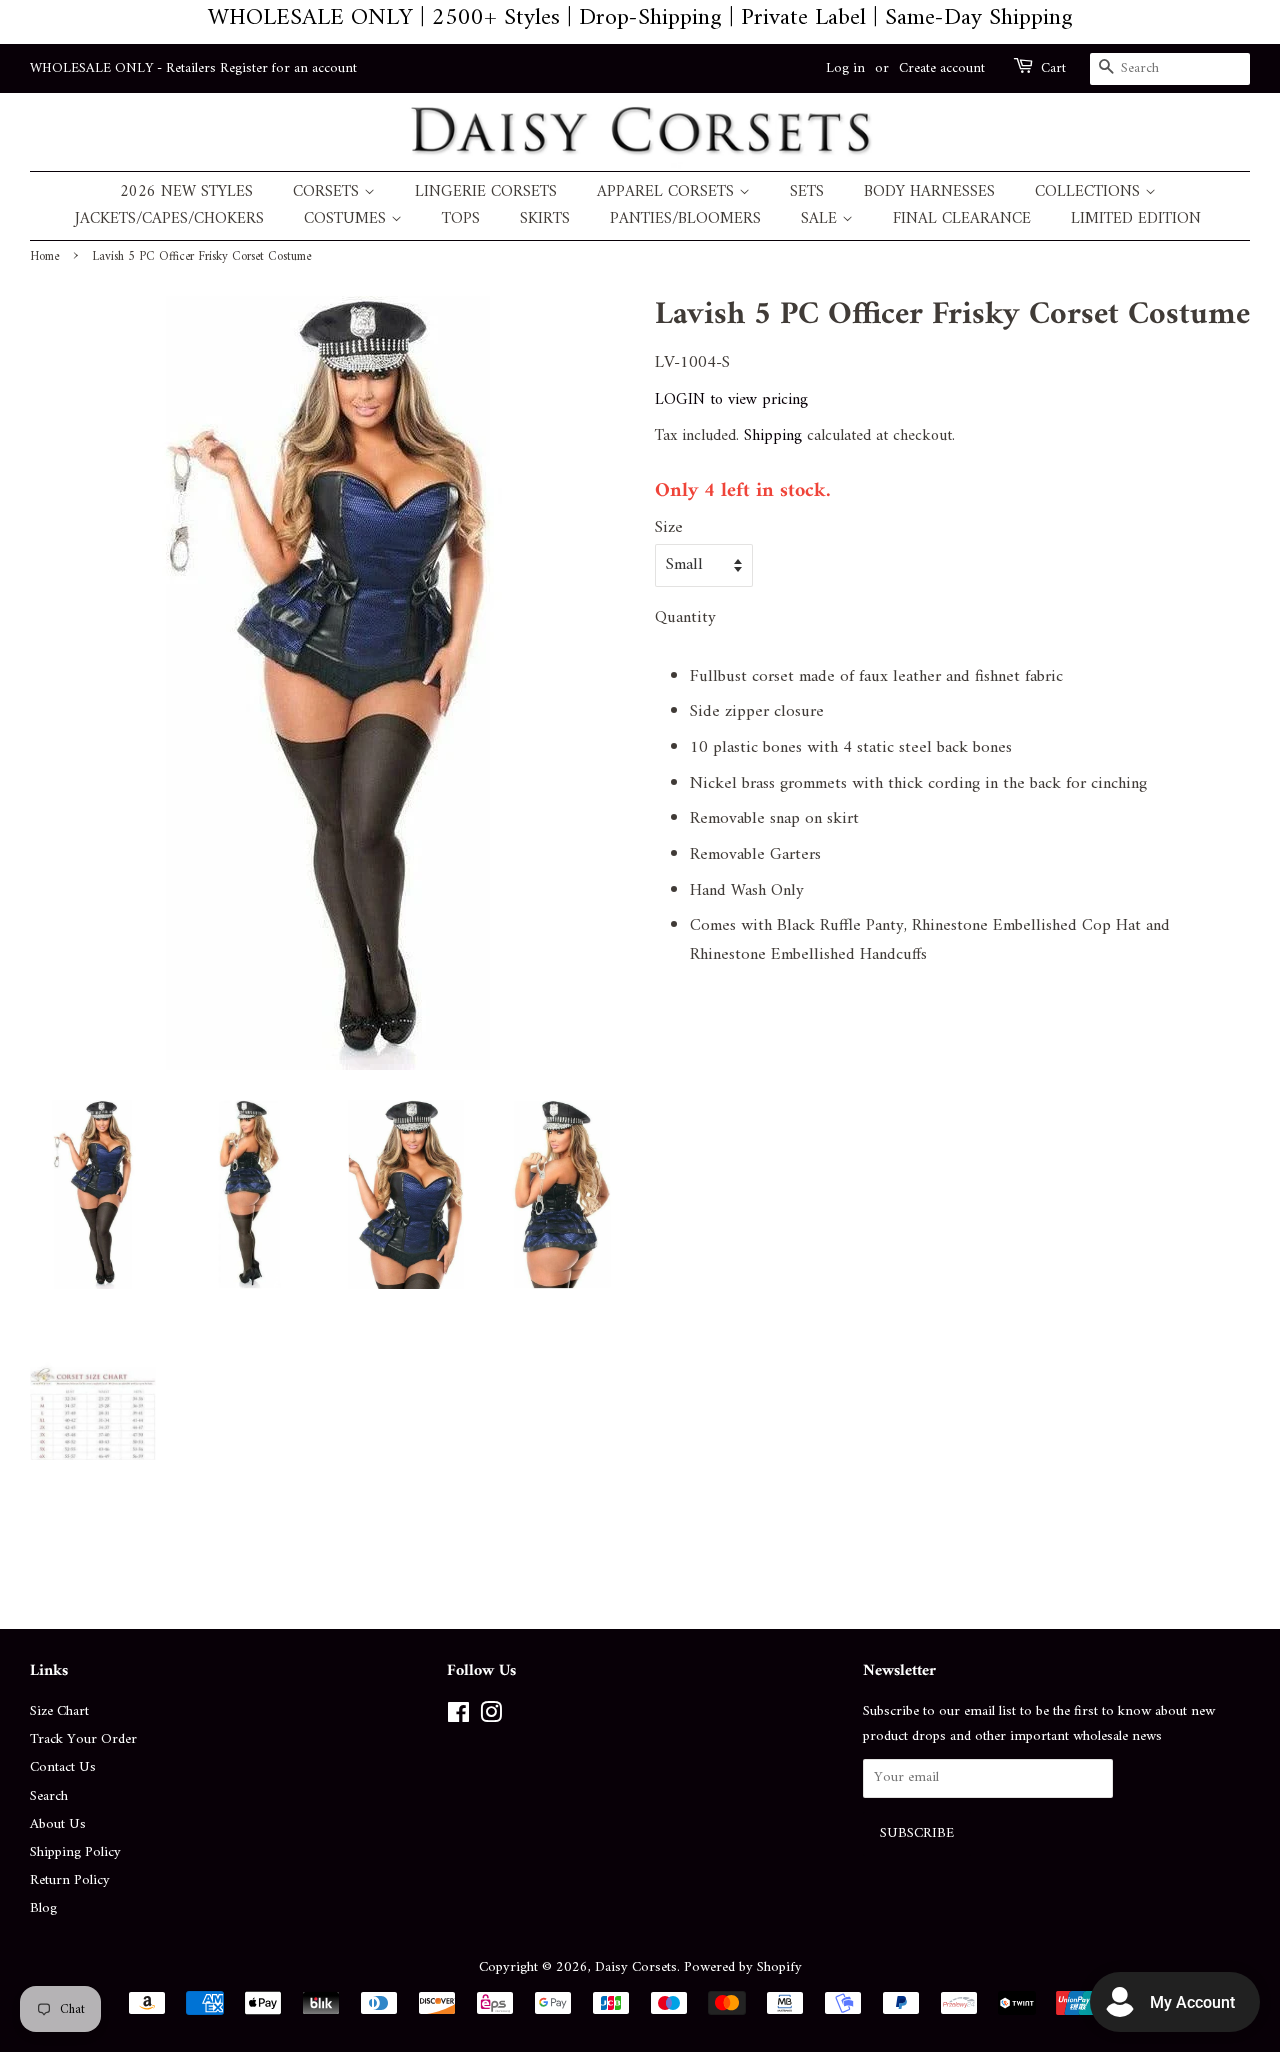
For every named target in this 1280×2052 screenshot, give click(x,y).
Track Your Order (83, 1739)
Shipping (773, 436)
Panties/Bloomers (685, 219)
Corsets (328, 192)
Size (669, 528)
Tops (461, 219)
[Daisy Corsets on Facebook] (458, 1717)
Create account (942, 68)
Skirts (545, 219)
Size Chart (59, 1711)
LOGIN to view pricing (731, 400)
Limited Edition (1136, 219)
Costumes (347, 219)
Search (49, 1796)
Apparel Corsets (668, 192)
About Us (58, 1824)
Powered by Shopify (743, 1967)
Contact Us (63, 1767)
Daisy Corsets (636, 1967)
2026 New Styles (186, 192)
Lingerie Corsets (486, 192)
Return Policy (70, 1880)
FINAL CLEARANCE (962, 219)
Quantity (685, 618)
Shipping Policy (75, 1852)
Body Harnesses (929, 192)
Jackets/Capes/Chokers (169, 219)
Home (44, 257)
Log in (845, 68)
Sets (807, 192)
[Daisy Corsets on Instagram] (491, 1717)
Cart (1053, 69)
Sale (821, 219)
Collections (1090, 192)
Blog (43, 1908)
